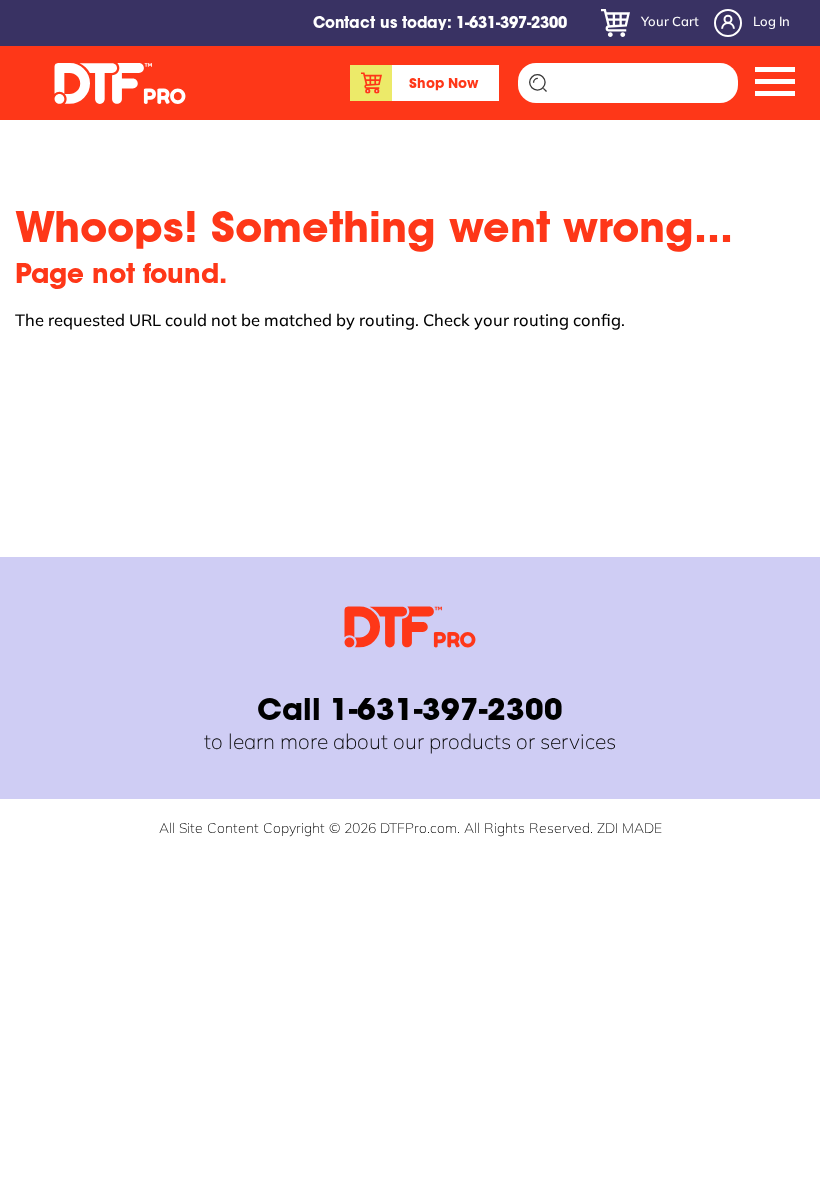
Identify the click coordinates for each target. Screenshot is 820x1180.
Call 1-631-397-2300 (410, 713)
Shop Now (443, 85)
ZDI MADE (629, 828)
